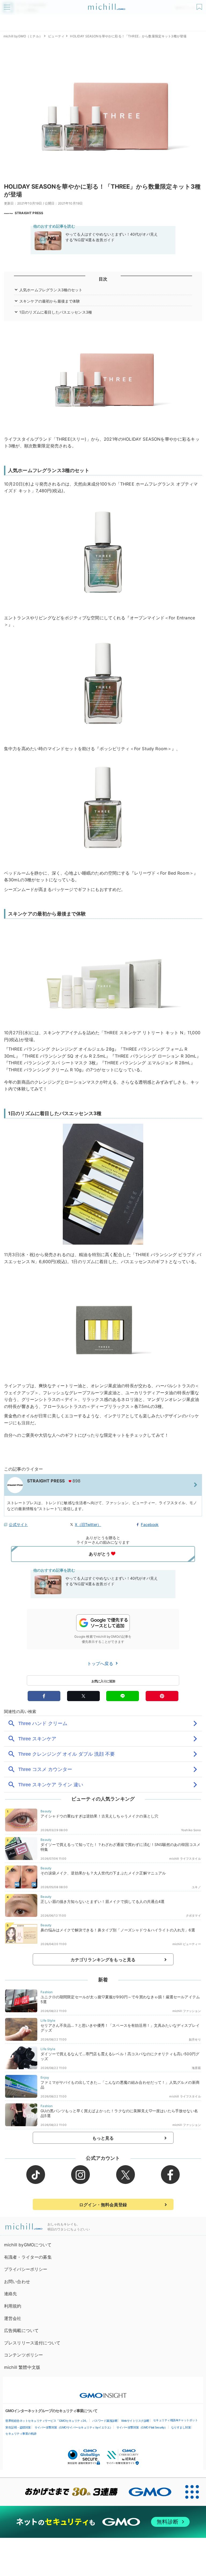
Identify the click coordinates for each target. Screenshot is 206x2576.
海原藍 (196, 2068)
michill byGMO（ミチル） (23, 36)
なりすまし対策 (181, 2427)
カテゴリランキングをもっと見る (103, 1960)
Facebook (150, 1524)
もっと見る (103, 2138)
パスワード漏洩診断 (105, 2421)
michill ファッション (187, 2011)
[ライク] (200, 5)
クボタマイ (193, 1916)
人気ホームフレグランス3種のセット (51, 290)
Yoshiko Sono (191, 1830)
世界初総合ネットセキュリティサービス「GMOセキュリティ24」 (47, 2421)
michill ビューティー (187, 1944)
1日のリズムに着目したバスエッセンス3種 (56, 312)
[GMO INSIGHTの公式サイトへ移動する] (103, 2393)
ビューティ (56, 36)
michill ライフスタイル (185, 1859)
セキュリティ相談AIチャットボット (176, 2420)
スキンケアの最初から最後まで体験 (50, 301)
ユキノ (196, 1887)
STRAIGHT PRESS (29, 213)
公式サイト (18, 1524)
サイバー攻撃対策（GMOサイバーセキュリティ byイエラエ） (74, 2427)
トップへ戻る (101, 1664)
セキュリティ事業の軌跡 (21, 2434)
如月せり (195, 2039)
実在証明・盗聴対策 (18, 2427)
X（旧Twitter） (88, 1524)
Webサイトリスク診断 (135, 2421)
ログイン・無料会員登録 (103, 2205)
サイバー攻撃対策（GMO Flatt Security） (142, 2427)
